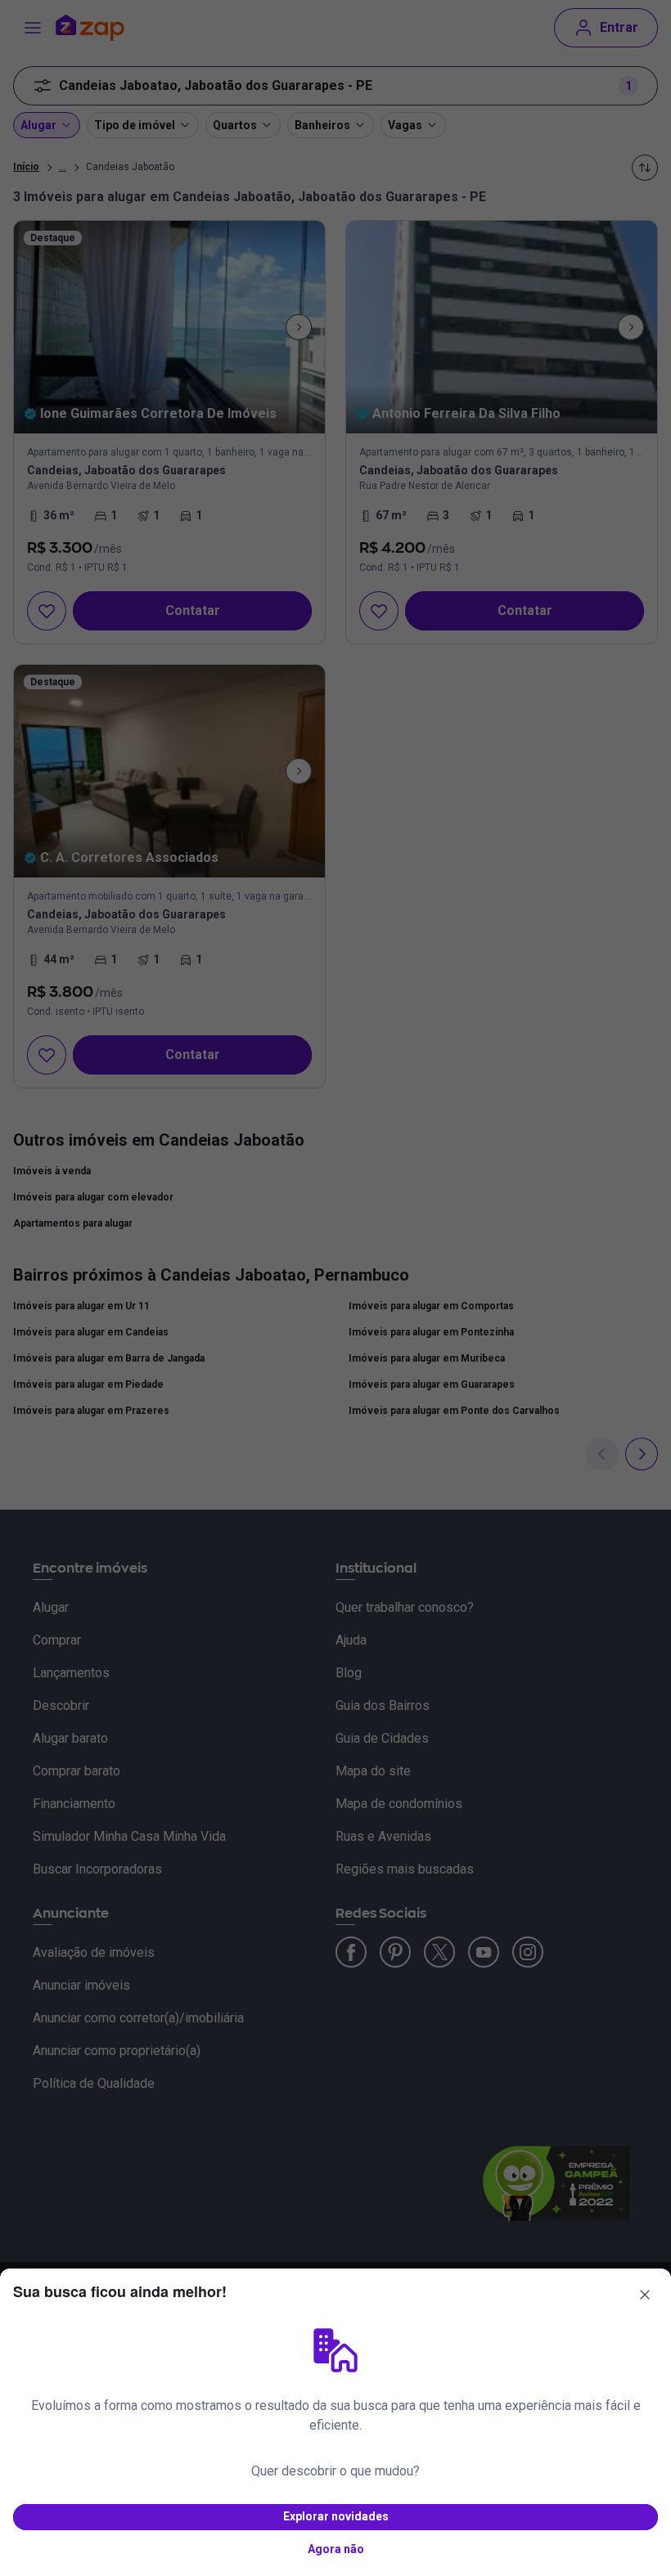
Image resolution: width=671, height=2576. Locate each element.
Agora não (336, 2549)
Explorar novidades (336, 2516)
